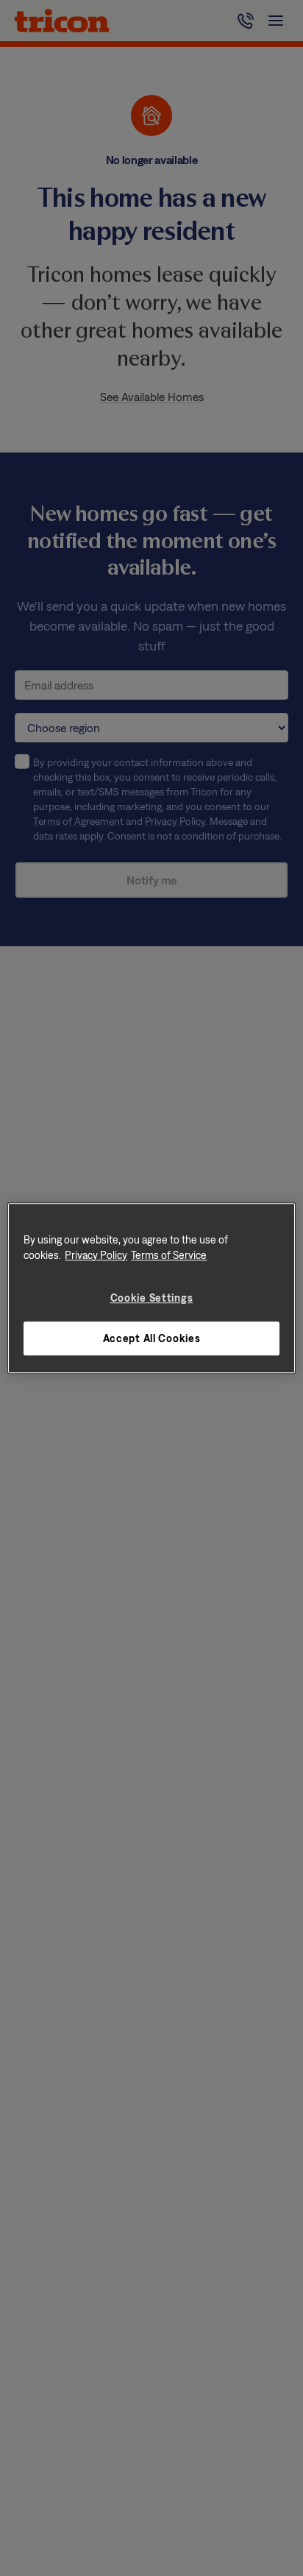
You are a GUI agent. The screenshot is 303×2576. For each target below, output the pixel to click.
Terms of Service (169, 1255)
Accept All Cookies (152, 1338)
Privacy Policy (96, 1255)
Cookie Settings (152, 1298)
